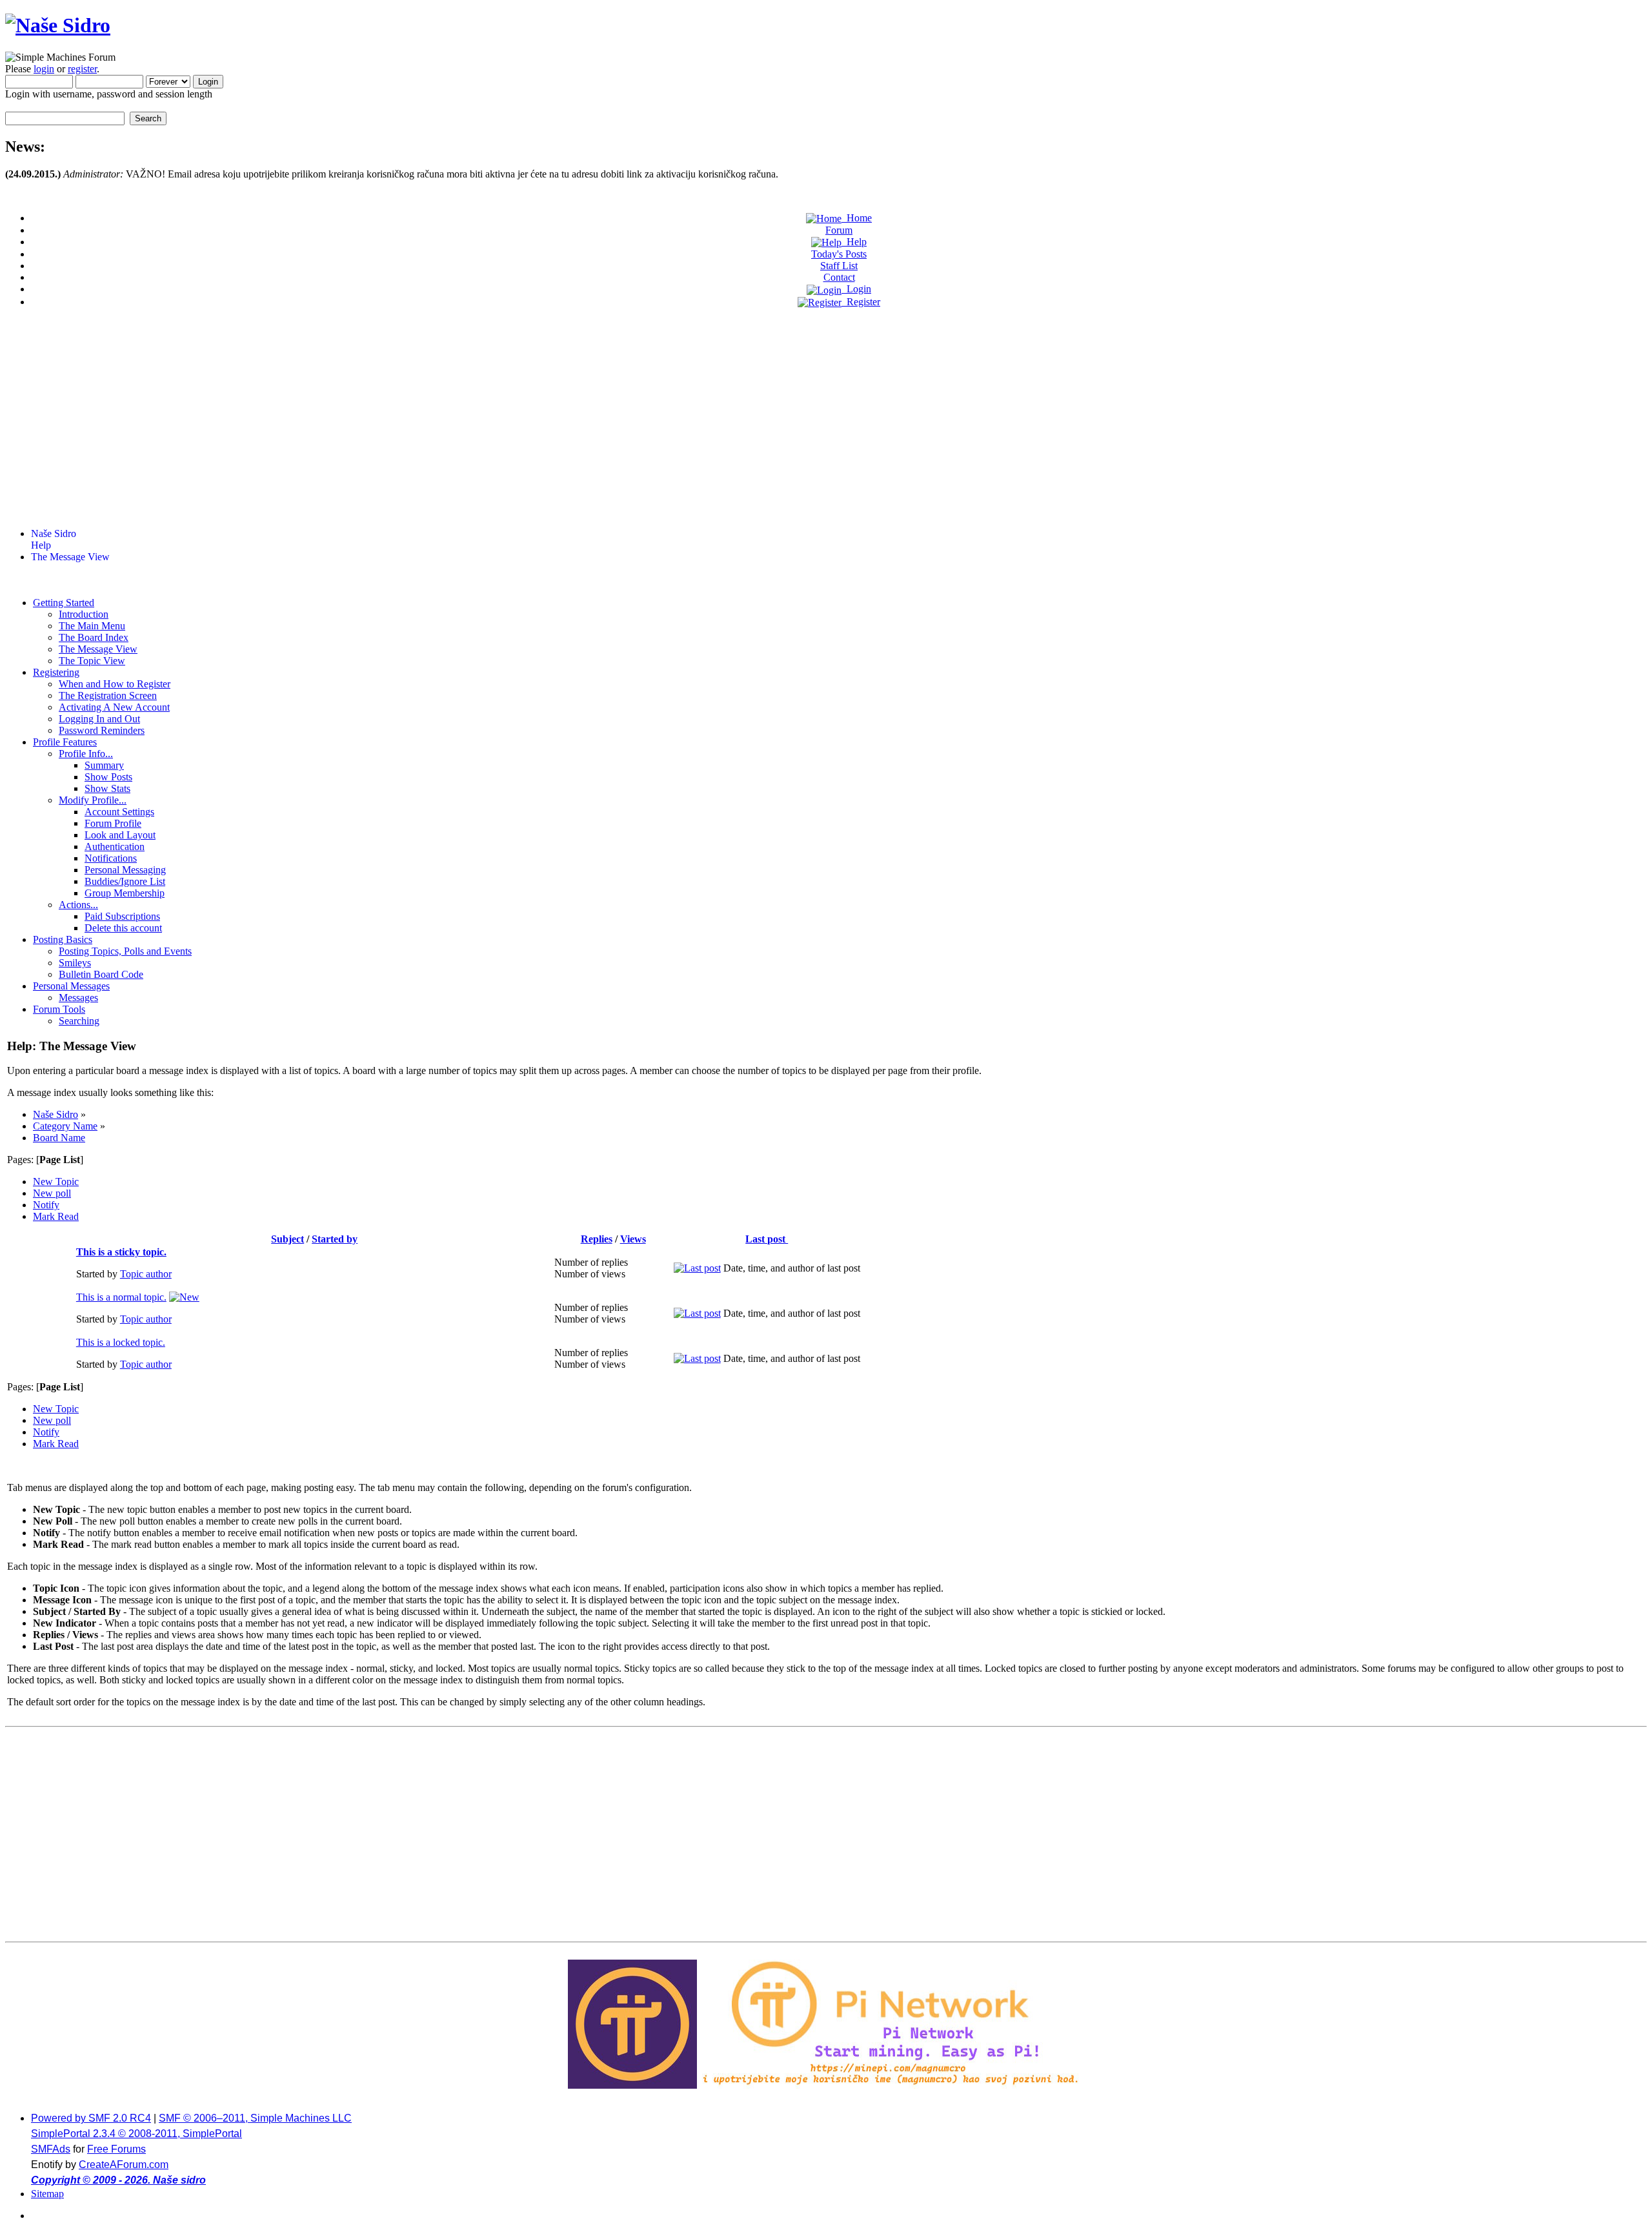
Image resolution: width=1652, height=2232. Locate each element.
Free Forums (116, 2149)
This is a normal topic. (121, 1297)
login (44, 69)
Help (41, 545)
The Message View (70, 557)
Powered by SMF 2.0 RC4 (91, 2118)
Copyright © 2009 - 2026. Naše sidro (118, 2180)
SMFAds (51, 2149)
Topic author (146, 1274)
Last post (767, 1239)
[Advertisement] (826, 427)
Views (633, 1239)
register (82, 69)
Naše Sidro (54, 533)
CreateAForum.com (124, 2165)
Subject (287, 1239)
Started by (335, 1239)
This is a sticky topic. (121, 1252)
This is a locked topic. (121, 1342)
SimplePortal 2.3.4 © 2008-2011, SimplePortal (136, 2134)
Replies (597, 1239)
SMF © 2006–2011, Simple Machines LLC (255, 2118)
